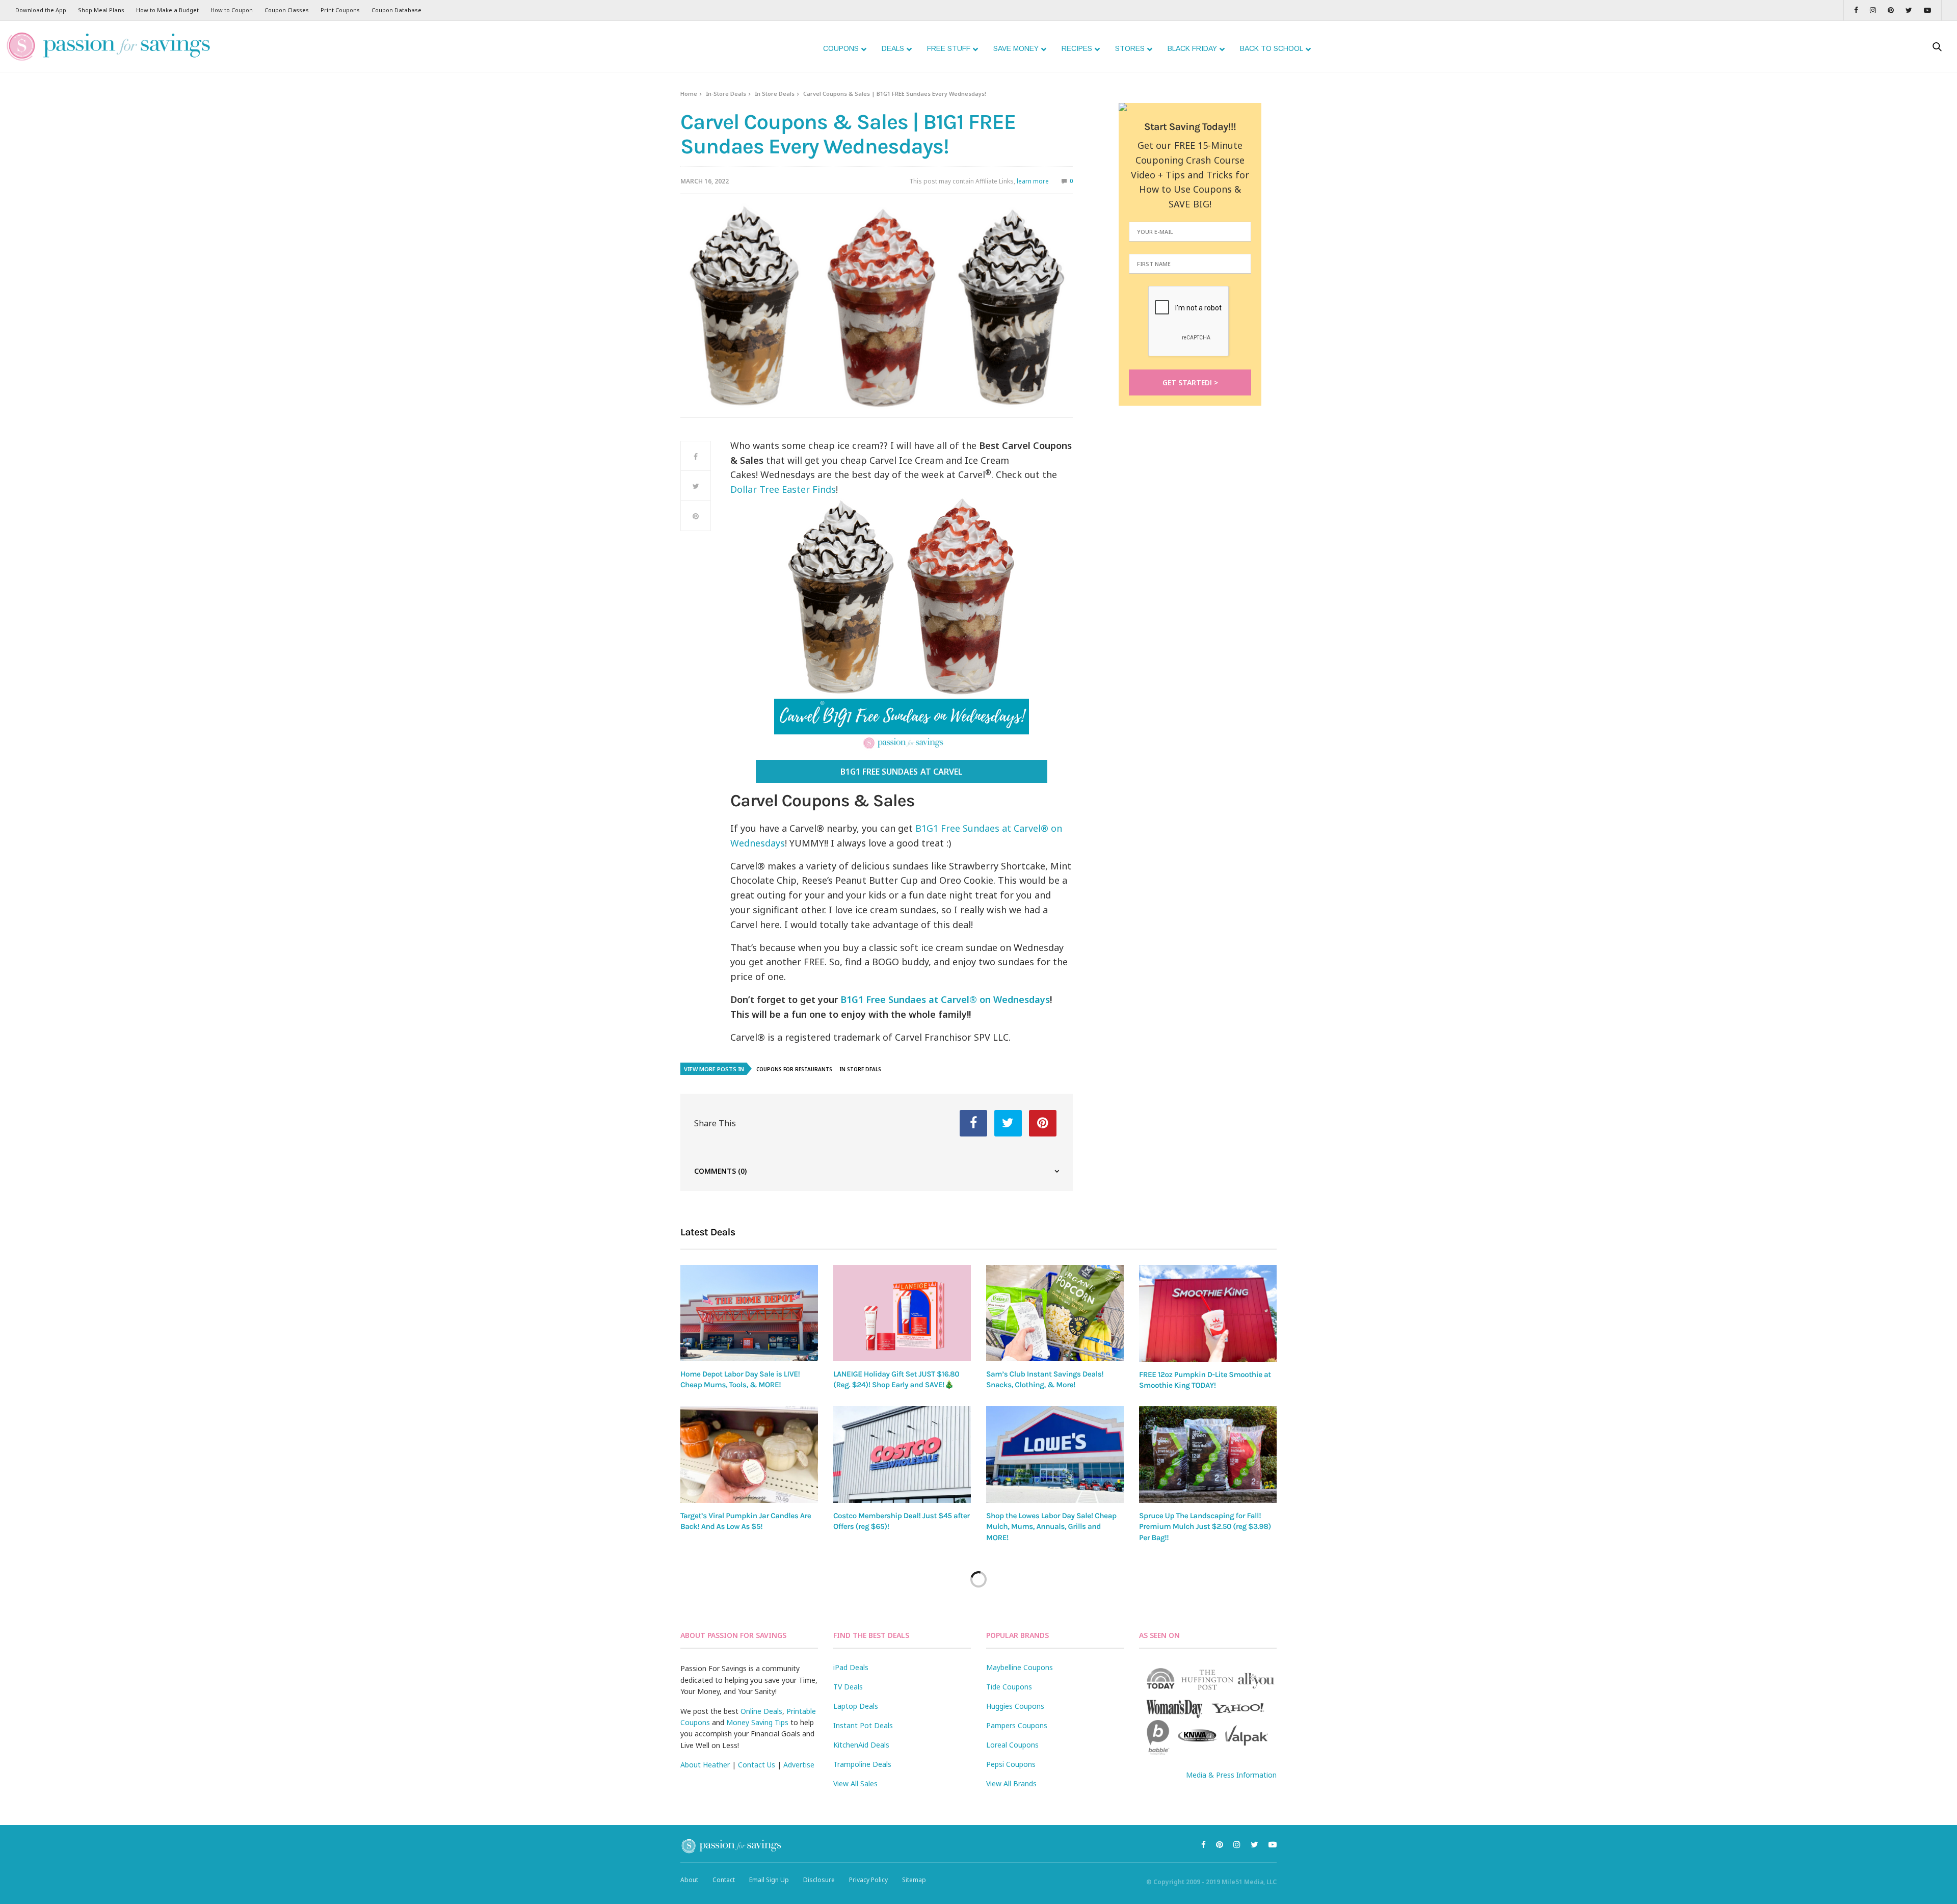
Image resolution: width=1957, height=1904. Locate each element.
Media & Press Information (1231, 1775)
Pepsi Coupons (1011, 1764)
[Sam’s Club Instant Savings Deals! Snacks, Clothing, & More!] (1055, 1313)
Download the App (41, 10)
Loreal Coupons (1012, 1745)
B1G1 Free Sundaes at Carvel (901, 772)
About (689, 1880)
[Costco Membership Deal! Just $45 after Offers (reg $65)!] (902, 1455)
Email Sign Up (769, 1880)
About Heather (705, 1765)
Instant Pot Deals (863, 1725)
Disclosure (819, 1880)
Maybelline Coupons (1020, 1667)
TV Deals (848, 1687)
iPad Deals (851, 1667)
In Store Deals (775, 94)
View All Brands (1011, 1783)
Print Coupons (340, 10)
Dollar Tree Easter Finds (783, 489)
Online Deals (761, 1711)
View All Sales (855, 1783)
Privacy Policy (868, 1880)
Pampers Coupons (1017, 1725)
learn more (1033, 181)
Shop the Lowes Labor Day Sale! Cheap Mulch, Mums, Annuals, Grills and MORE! (1051, 1527)
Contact (724, 1880)
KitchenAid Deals (861, 1745)
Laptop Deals (856, 1706)
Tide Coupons (1009, 1687)
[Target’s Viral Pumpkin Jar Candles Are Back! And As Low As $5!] (749, 1455)
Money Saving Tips (757, 1722)
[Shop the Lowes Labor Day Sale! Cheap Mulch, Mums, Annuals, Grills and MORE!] (1055, 1455)
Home (689, 94)
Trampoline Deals (862, 1764)
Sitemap (914, 1880)
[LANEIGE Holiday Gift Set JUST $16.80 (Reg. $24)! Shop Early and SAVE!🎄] (902, 1313)
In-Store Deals (726, 94)
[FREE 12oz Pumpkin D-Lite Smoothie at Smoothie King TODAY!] (1208, 1313)
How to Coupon (232, 10)
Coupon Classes (287, 10)
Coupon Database (396, 10)
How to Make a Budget (167, 10)
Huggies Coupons (1015, 1706)
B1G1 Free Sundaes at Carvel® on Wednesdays (945, 999)
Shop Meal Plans (101, 10)
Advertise (799, 1765)
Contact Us (757, 1765)
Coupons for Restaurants (794, 1069)
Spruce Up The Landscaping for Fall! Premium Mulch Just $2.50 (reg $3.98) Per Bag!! (1205, 1527)
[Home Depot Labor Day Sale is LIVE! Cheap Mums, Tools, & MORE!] (749, 1313)
